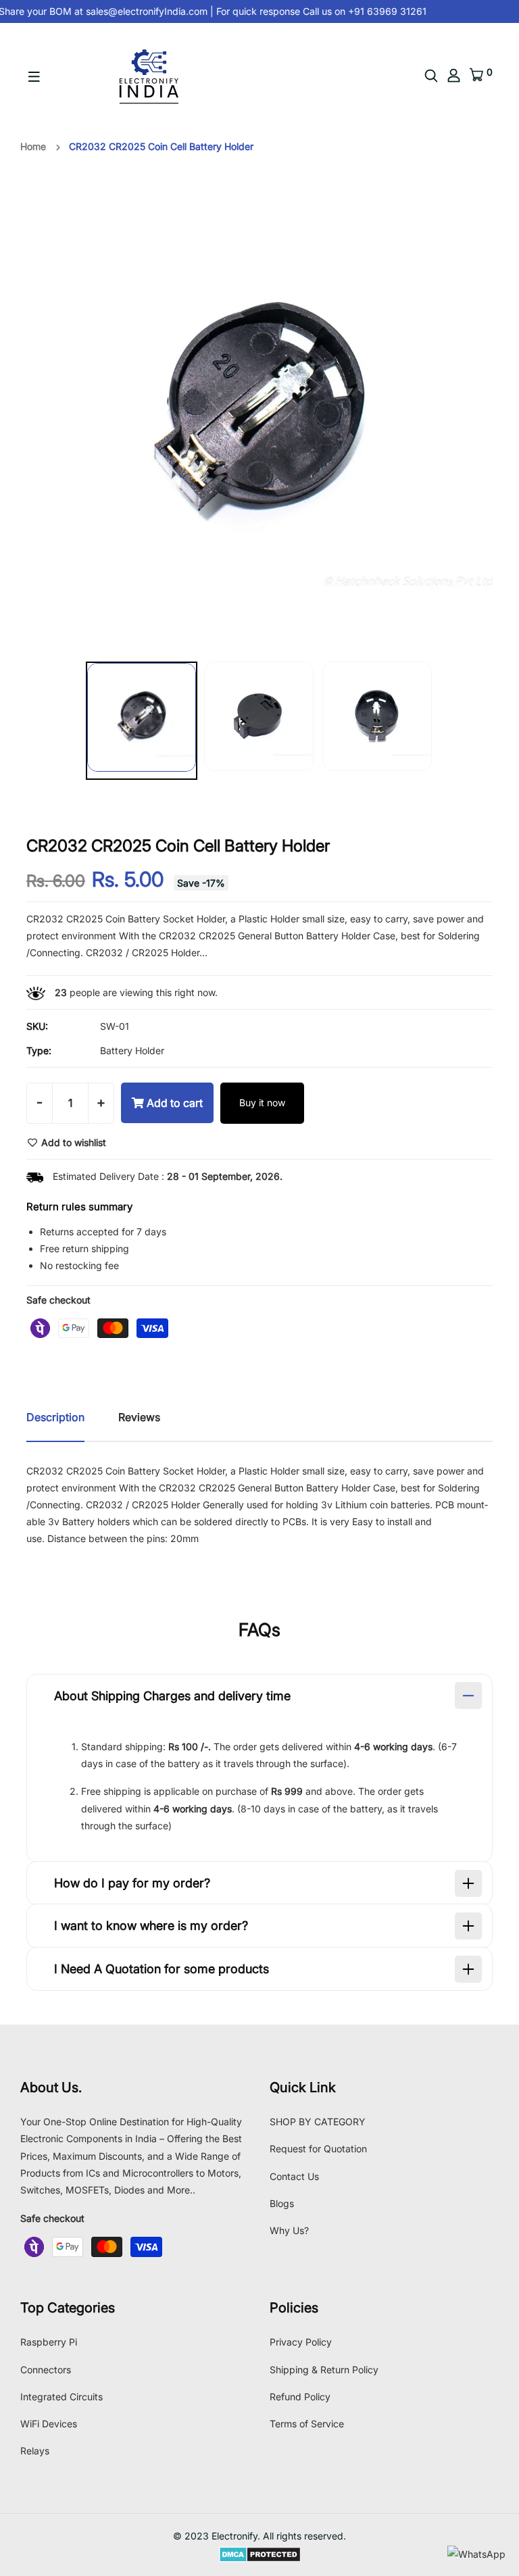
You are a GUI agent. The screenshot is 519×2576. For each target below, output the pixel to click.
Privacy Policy (301, 2342)
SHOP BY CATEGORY (318, 2122)
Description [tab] (55, 1417)
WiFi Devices (49, 2424)
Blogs (282, 2203)
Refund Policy (300, 2397)
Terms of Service (307, 2424)
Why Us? (289, 2230)
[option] (142, 723)
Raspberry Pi (49, 2342)
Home (33, 146)
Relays (35, 2451)
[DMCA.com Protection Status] (260, 2553)
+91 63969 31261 (377, 11)
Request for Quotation (318, 2149)
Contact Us (294, 2176)
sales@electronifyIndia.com (138, 11)
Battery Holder (132, 1050)
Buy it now (262, 1103)
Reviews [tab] (139, 1417)
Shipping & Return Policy (324, 2370)
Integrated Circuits (61, 2397)
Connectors (46, 2370)
